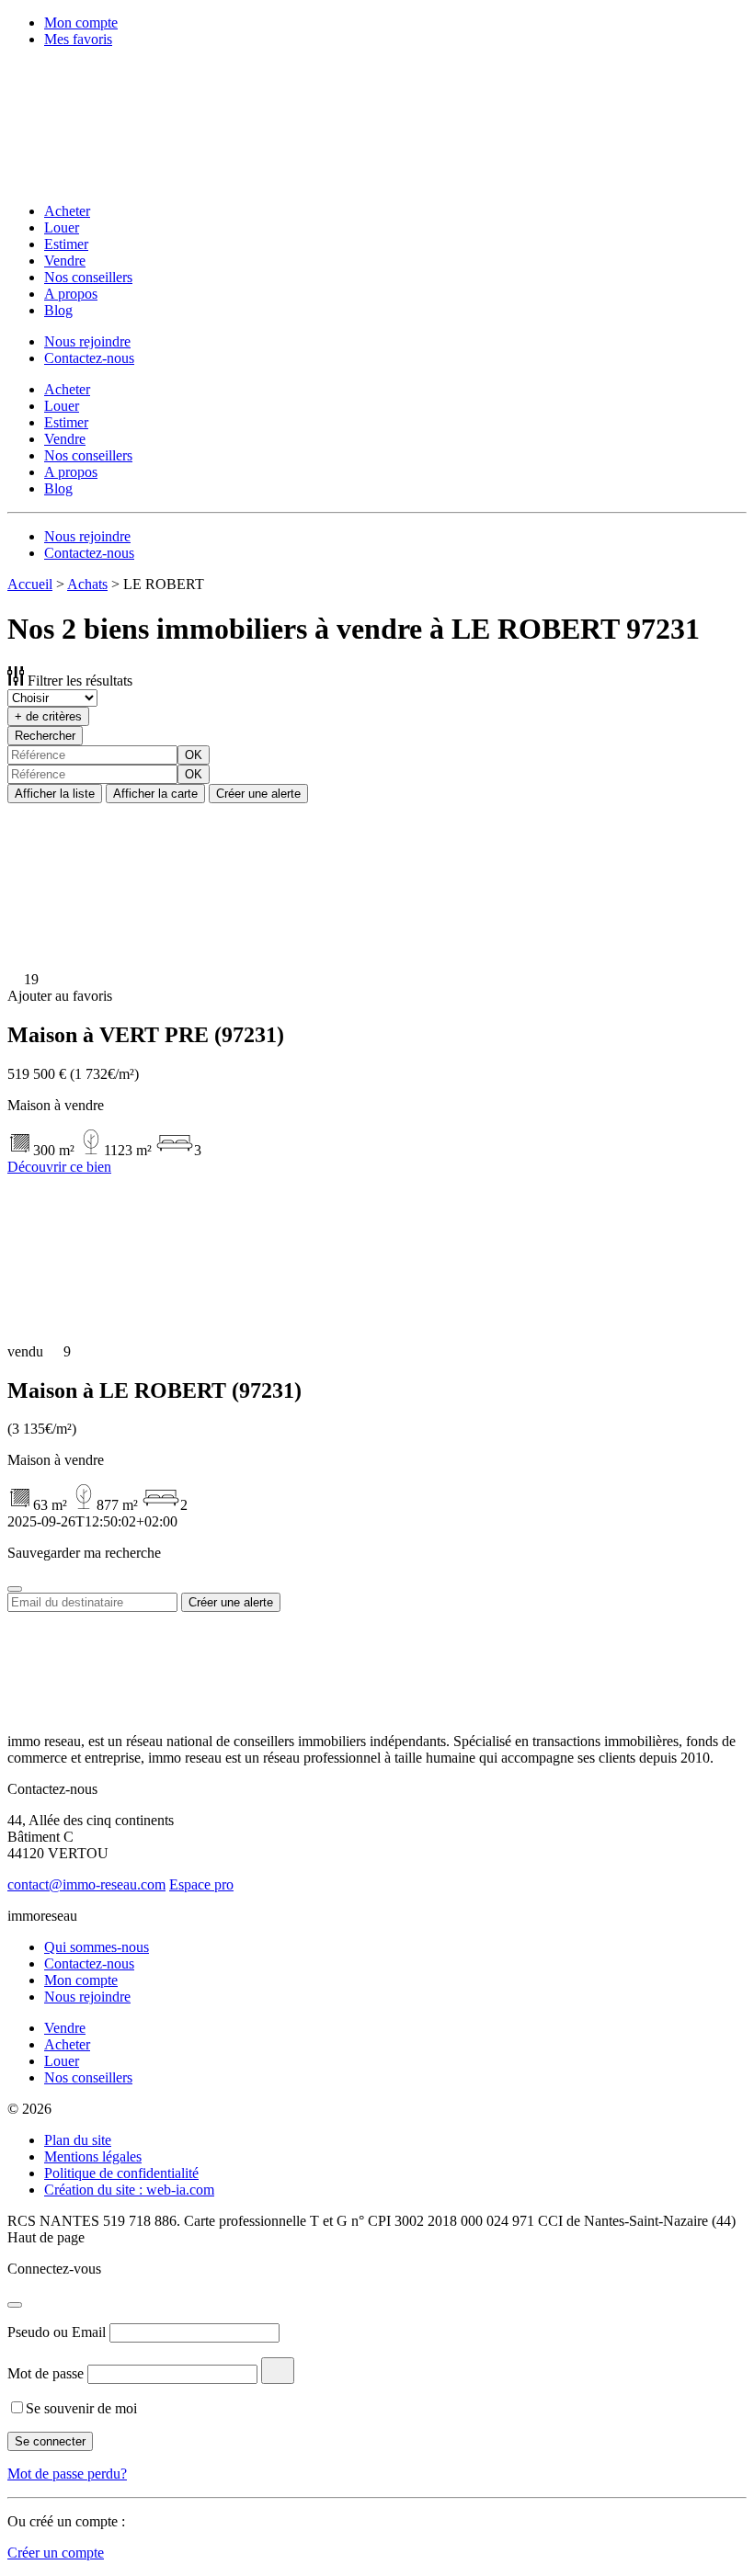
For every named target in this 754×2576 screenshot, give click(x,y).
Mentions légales (93, 2156)
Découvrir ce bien (59, 1167)
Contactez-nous (89, 358)
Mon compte (81, 23)
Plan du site (78, 2140)
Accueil (30, 584)
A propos (71, 294)
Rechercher (45, 736)
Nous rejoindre (87, 341)
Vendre (65, 261)
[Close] (15, 1589)
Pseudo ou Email (57, 2332)
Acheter (67, 211)
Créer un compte (56, 2553)
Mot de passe (46, 2373)
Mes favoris (78, 39)
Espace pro (201, 1884)
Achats (87, 584)
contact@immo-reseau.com (86, 1884)
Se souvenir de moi (81, 2408)
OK (194, 755)
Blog (58, 310)
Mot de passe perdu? (67, 2474)
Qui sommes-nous (97, 1947)
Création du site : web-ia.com (129, 2190)
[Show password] (278, 2371)
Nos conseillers (88, 277)
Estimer (66, 244)
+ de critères (48, 716)
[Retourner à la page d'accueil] (127, 180)
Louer (62, 227)
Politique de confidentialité (121, 2173)
